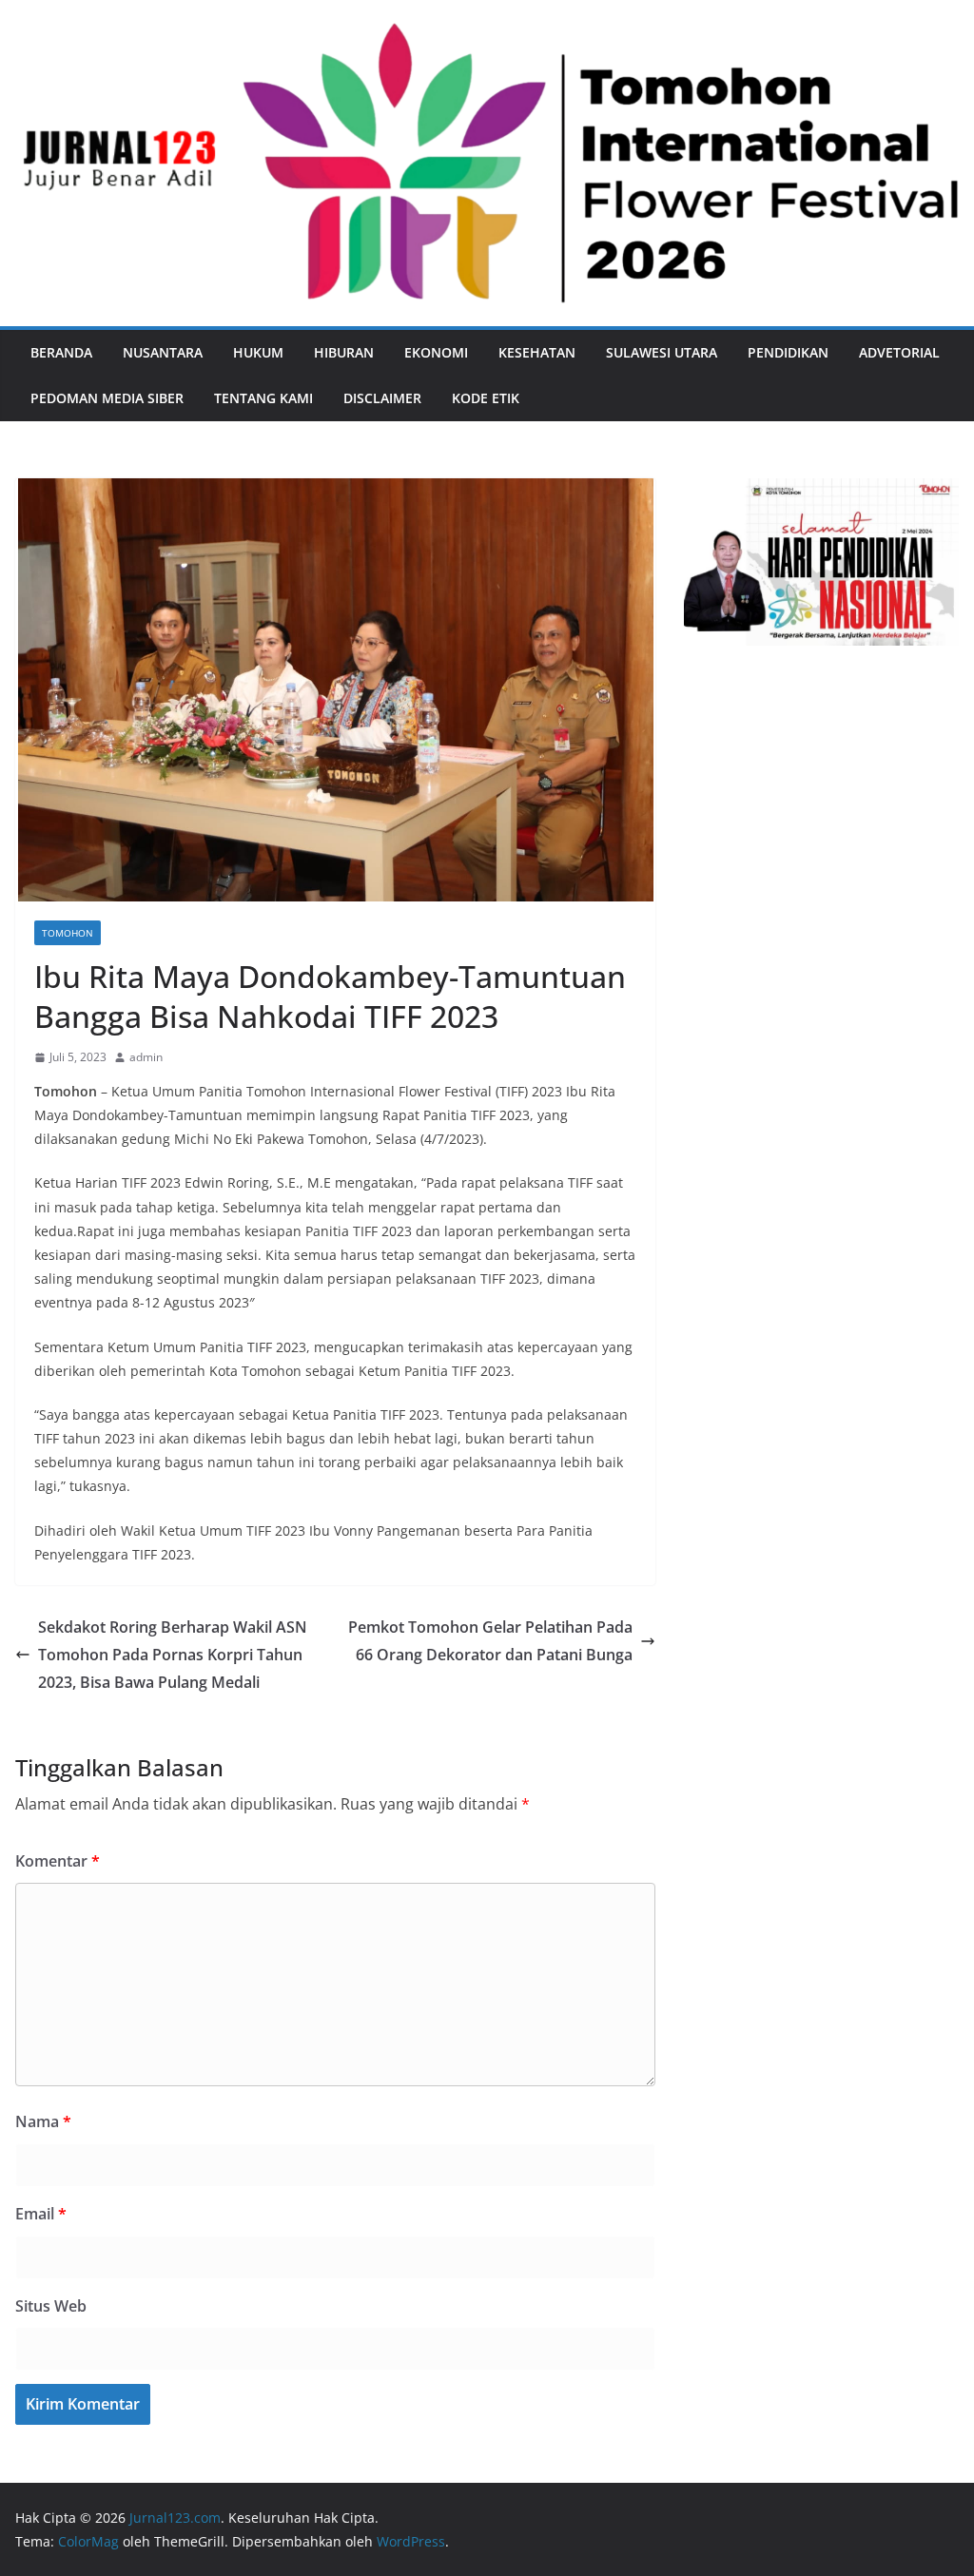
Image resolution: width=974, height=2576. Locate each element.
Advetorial (899, 352)
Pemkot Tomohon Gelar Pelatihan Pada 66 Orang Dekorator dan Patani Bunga (490, 1641)
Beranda (61, 352)
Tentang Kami (263, 398)
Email (41, 2214)
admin (146, 1057)
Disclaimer (382, 398)
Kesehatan (537, 352)
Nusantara (163, 352)
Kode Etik (486, 398)
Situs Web (51, 2306)
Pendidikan (788, 352)
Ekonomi (436, 352)
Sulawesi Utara (662, 352)
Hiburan (344, 352)
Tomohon (68, 933)
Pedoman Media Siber (107, 398)
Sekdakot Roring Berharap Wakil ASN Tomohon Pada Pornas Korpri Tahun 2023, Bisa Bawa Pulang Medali (173, 1655)
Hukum (258, 352)
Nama (43, 2121)
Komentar (58, 1861)
